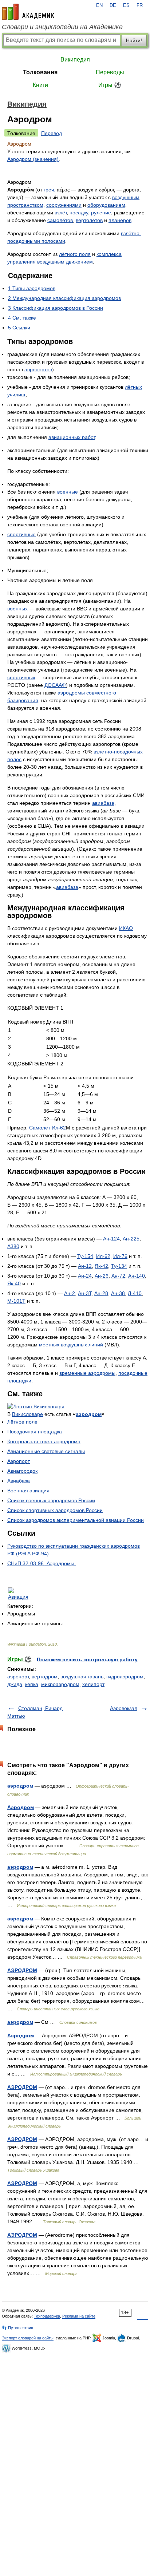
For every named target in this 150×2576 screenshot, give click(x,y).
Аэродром (21, 1807)
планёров (120, 220)
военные (68, 492)
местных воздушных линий (71, 1345)
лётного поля (75, 254)
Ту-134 (119, 1266)
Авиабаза (19, 1481)
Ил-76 (120, 1256)
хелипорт (93, 1684)
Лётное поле (22, 1422)
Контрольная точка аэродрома (44, 1441)
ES (126, 5)
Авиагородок (22, 1471)
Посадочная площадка (35, 1432)
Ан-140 (137, 1276)
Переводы (110, 72)
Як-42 (101, 1266)
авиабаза (103, 803)
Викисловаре (27, 1414)
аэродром (89, 1414)
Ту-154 (85, 1256)
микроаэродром (60, 1684)
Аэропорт (19, 1461)
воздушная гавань (82, 1677)
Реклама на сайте (79, 2316)
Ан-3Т (85, 1293)
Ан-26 (102, 1276)
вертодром (45, 1677)
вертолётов (89, 220)
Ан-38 (118, 1293)
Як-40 (14, 1283)
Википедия (75, 60)
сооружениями (64, 205)
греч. (50, 190)
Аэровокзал (124, 1708)
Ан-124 (111, 1239)
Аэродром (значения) (33, 159)
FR (140, 5)
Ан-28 (101, 1293)
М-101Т (16, 1301)
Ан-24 (85, 1276)
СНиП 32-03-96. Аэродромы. (42, 1563)
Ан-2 (70, 1293)
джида (15, 1684)
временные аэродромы (87, 1373)
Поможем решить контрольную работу (87, 1659)
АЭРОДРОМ (22, 1970)
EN (99, 5)
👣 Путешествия (17, 2328)
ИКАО (126, 928)
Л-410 (135, 1293)
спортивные (21, 534)
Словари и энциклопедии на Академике (62, 27)
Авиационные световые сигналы (46, 1451)
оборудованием (106, 205)
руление (101, 213)
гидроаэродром (125, 1677)
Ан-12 (85, 1266)
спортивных (21, 677)
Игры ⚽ (110, 85)
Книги (40, 85)
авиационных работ (72, 437)
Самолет (40, 1128)
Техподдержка (47, 2316)
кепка (32, 1684)
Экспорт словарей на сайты (28, 2338)
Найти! (134, 40)
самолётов (60, 220)
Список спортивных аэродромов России (55, 1510)
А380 (13, 1246)
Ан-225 (131, 1239)
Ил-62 (59, 1128)
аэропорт (18, 1677)
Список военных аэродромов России (51, 1500)
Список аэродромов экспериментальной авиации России (76, 1520)
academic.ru (28, 12)
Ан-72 (118, 1276)
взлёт (61, 213)
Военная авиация (28, 1491)
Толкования (40, 72)
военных (17, 609)
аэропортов (38, 369)
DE (113, 5)
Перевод (52, 133)
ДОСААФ (55, 685)
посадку (79, 213)
